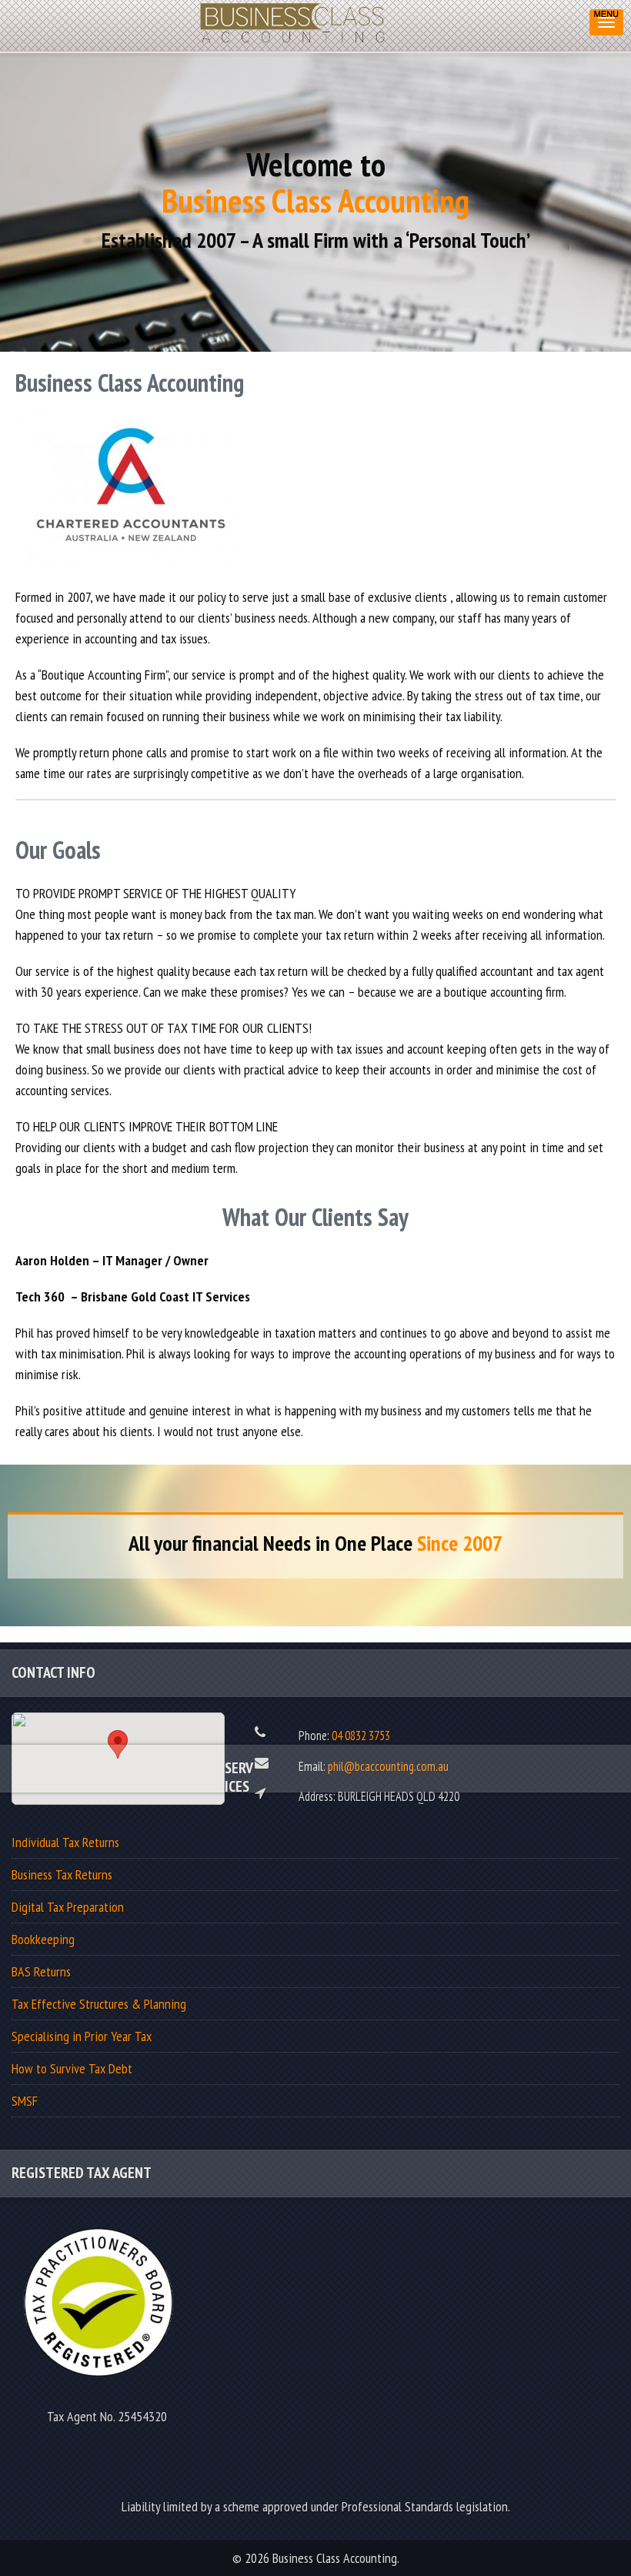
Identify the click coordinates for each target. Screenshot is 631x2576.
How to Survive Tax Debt (72, 2068)
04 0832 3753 (361, 1736)
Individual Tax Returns (65, 1842)
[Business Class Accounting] (294, 19)
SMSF (25, 2101)
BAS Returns (41, 1971)
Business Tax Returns (62, 1874)
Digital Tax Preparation (68, 1907)
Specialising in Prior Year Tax (82, 2036)
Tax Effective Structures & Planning (99, 2004)
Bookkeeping (43, 1939)
